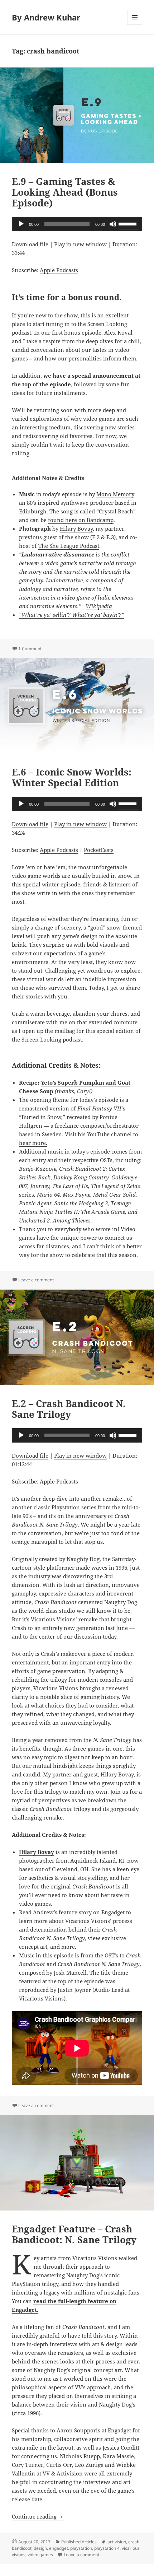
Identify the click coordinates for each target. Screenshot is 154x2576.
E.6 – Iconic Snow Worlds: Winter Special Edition (72, 777)
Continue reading (38, 2516)
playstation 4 (107, 2548)
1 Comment (30, 649)
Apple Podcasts (59, 270)
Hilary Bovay (76, 528)
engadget (59, 2548)
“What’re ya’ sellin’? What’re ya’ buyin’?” (71, 615)
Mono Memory (115, 494)
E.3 (110, 537)
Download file (30, 244)
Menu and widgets (135, 25)
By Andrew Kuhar (46, 17)
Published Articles (79, 2542)
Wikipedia (99, 606)
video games (40, 2555)
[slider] (129, 223)
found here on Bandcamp (81, 520)
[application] (77, 224)
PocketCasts (99, 850)
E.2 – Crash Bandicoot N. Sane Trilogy (69, 1409)
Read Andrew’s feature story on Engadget (72, 1912)
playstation (81, 2548)
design (40, 2548)
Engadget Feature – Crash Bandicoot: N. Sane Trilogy (74, 2234)
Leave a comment (36, 1280)
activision (117, 2542)
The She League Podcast (69, 546)
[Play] (21, 224)
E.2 (96, 537)
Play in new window (80, 244)
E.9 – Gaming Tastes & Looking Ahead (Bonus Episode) (65, 192)
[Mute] (113, 224)
